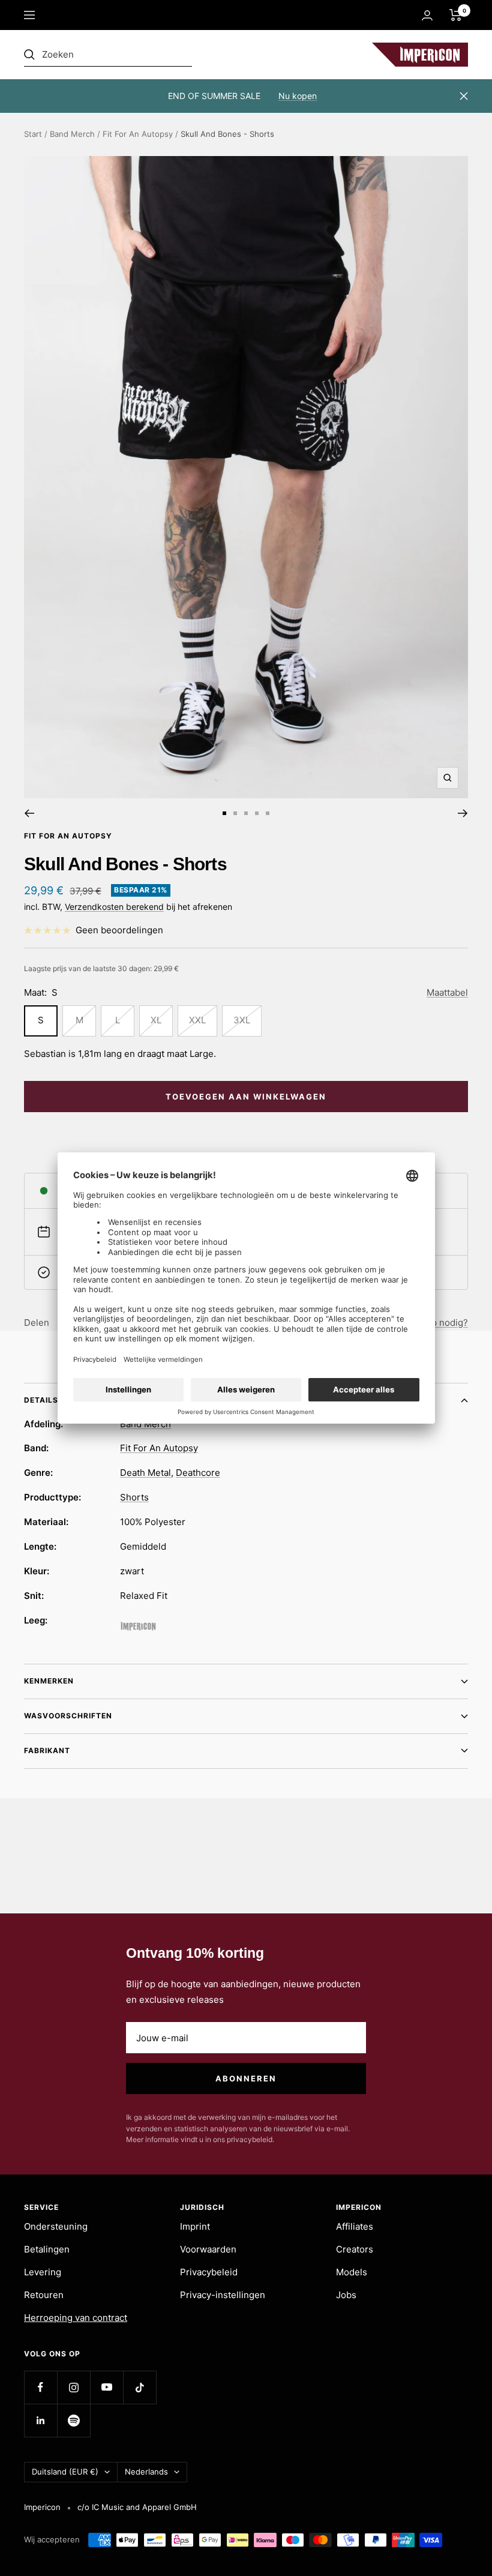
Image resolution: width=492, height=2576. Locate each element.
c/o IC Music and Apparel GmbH (137, 2507)
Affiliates (355, 2226)
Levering (43, 2272)
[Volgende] (463, 813)
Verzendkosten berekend (114, 907)
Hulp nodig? (442, 1323)
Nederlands (146, 2472)
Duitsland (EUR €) (65, 2472)
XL (156, 1020)
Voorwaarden (208, 2249)
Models (352, 2272)
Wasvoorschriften (68, 1716)
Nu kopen (298, 96)
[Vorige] (29, 813)
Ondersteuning (56, 2226)
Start (33, 134)
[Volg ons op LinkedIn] (40, 2420)
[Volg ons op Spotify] (73, 2420)
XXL (197, 1020)
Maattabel (447, 992)
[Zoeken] (108, 55)
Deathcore (198, 1473)
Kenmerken (49, 1681)
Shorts (134, 1497)
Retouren (44, 2295)
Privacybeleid (209, 2272)
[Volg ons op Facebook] (40, 2387)
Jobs (346, 2295)
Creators (355, 2249)
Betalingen (47, 2249)
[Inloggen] (427, 15)
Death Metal (145, 1473)
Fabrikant (47, 1750)
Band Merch (72, 134)
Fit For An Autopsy (138, 134)
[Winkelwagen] (456, 15)
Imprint (195, 2226)
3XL (242, 1020)
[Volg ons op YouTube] (106, 2387)
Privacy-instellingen (223, 2295)
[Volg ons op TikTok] (139, 2387)
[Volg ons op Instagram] (73, 2387)
